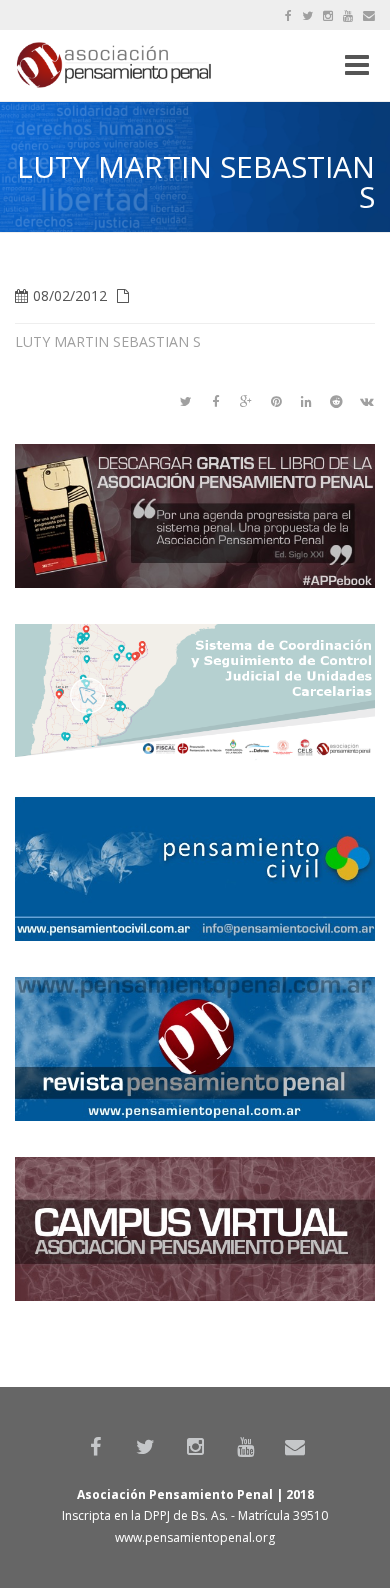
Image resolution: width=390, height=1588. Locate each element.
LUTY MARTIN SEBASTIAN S (108, 341)
